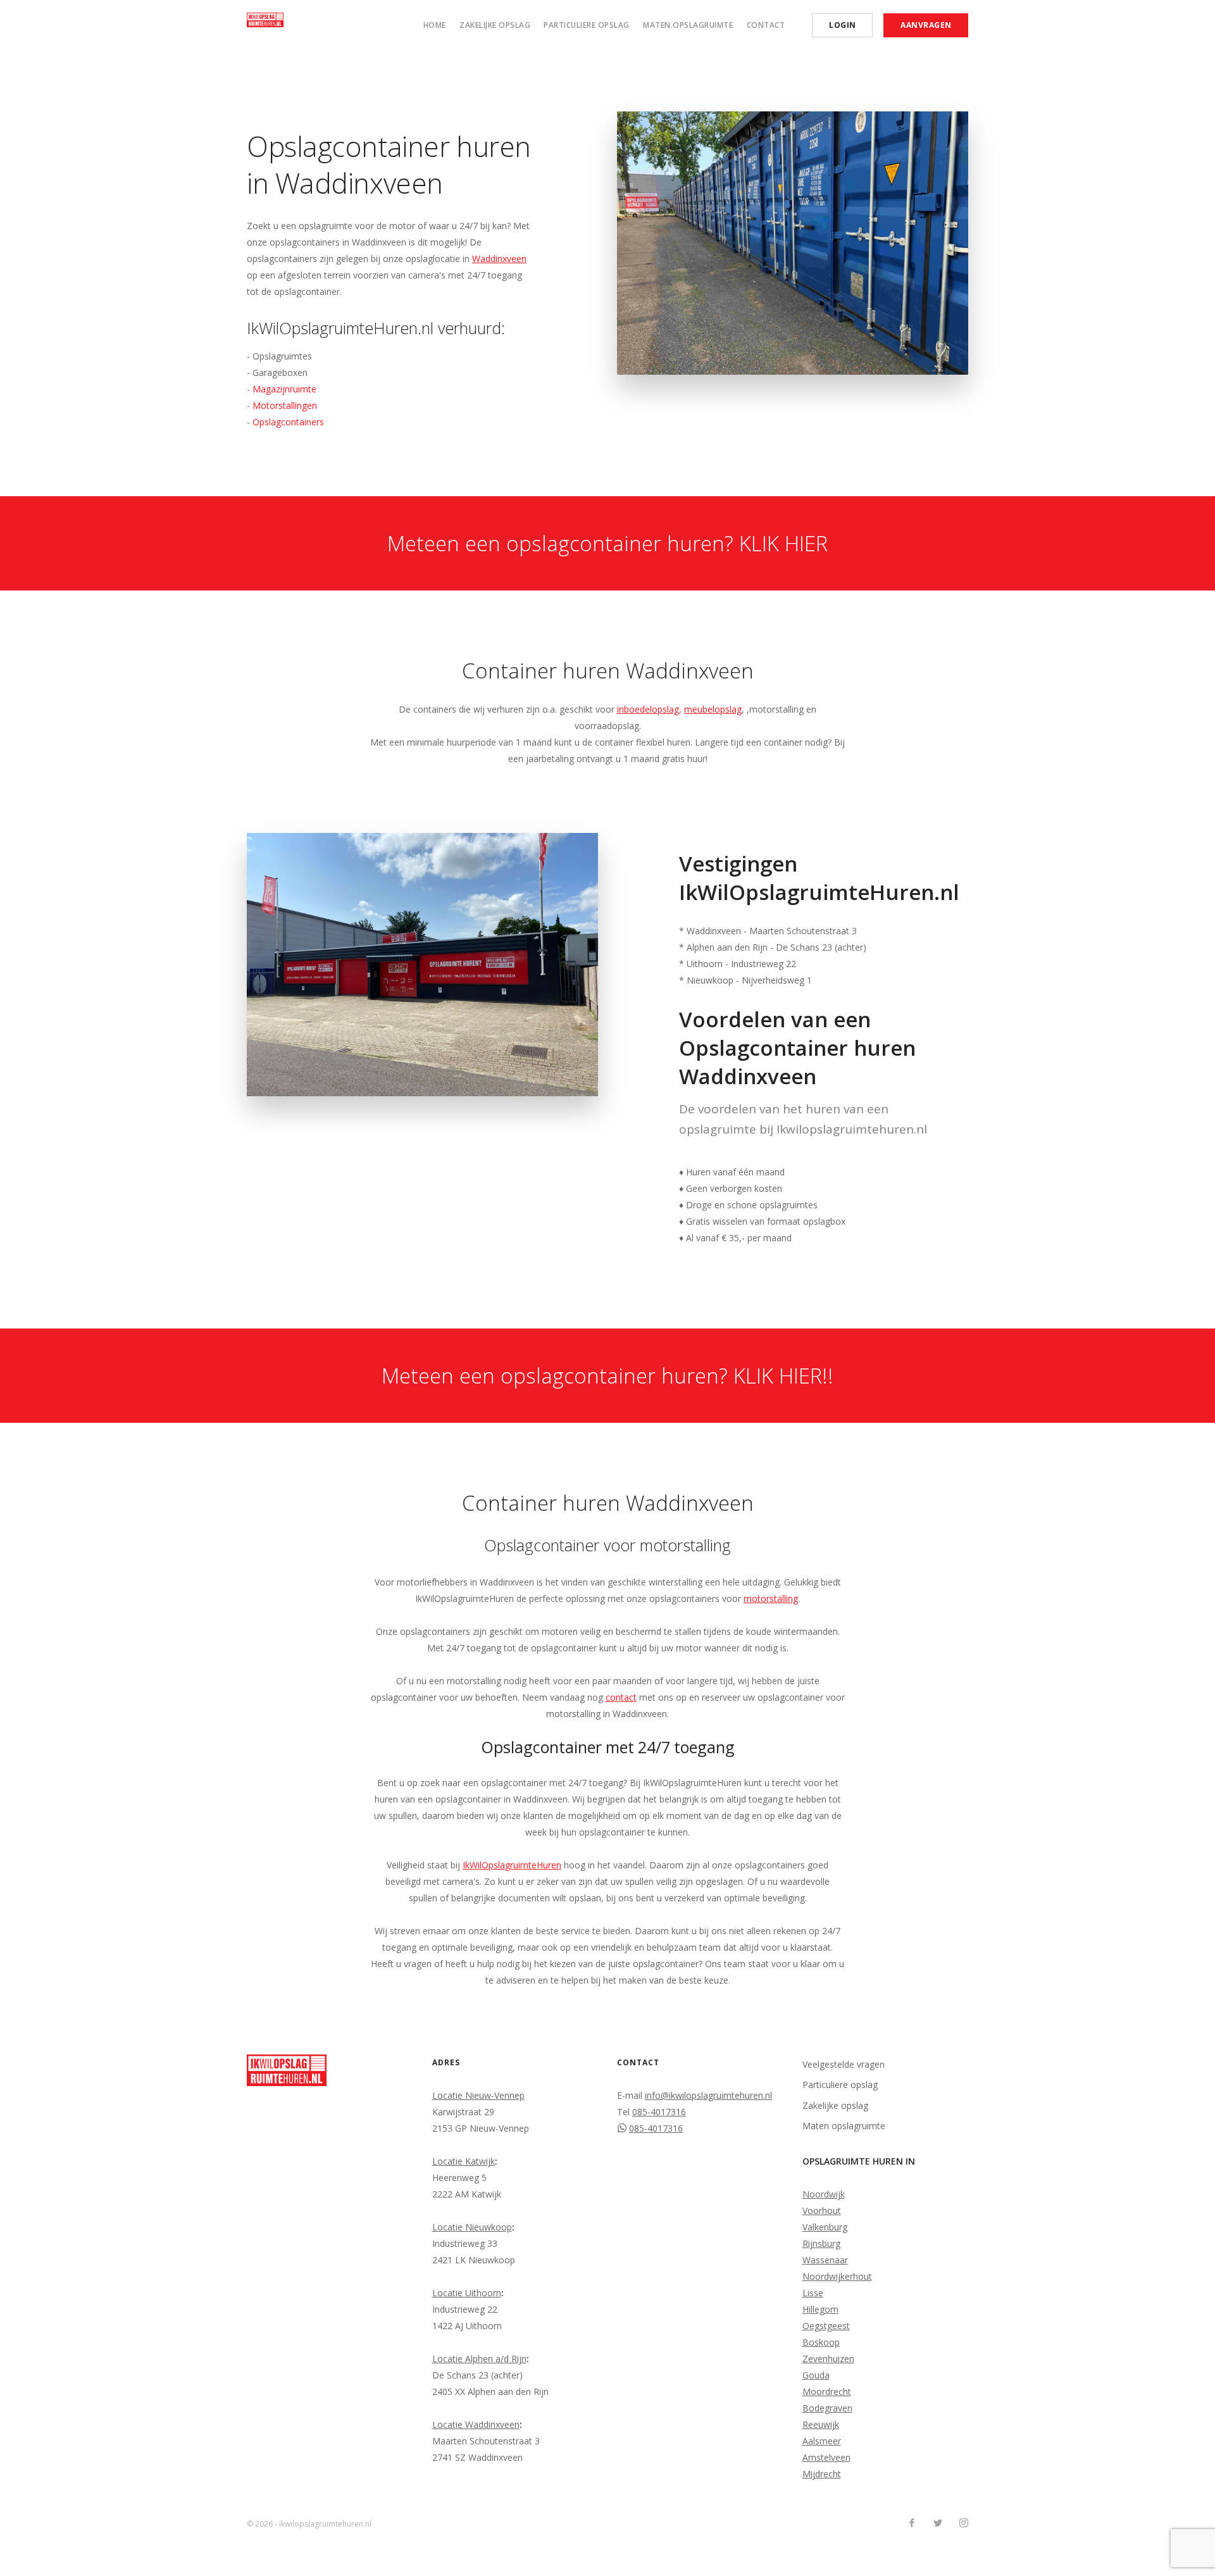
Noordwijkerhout (837, 2276)
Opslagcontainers (288, 422)
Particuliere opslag (587, 25)
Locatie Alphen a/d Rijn (479, 2359)
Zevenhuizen (828, 2359)
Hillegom (820, 2309)
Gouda (816, 2375)
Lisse (813, 2293)
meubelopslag (713, 709)
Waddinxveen (499, 259)
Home (435, 25)
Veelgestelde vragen (844, 2064)
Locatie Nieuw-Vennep (478, 2095)
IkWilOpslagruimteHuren (512, 1865)
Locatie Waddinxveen (476, 2424)
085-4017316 (659, 2112)
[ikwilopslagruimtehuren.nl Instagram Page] (963, 2523)
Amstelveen (826, 2457)
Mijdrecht (822, 2474)
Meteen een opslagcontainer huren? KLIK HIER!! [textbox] (607, 1376)
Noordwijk (824, 2194)
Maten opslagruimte (688, 25)
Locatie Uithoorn (467, 2293)
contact (621, 1697)
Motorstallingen (285, 405)
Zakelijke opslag (495, 25)
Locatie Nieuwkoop (472, 2227)
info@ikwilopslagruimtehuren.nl (708, 2095)
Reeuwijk (821, 2424)
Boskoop (821, 2342)
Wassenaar (825, 2260)
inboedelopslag (648, 709)
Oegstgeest (826, 2326)
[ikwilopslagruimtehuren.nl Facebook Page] (912, 2523)
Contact (766, 25)
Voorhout (822, 2210)
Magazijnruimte (284, 389)
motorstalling (771, 1598)
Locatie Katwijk (464, 2161)
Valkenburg (825, 2227)
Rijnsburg (821, 2243)
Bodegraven (827, 2408)
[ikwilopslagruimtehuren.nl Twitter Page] (938, 2523)
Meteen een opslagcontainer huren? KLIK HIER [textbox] (607, 543)
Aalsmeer (822, 2441)
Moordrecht (827, 2392)
